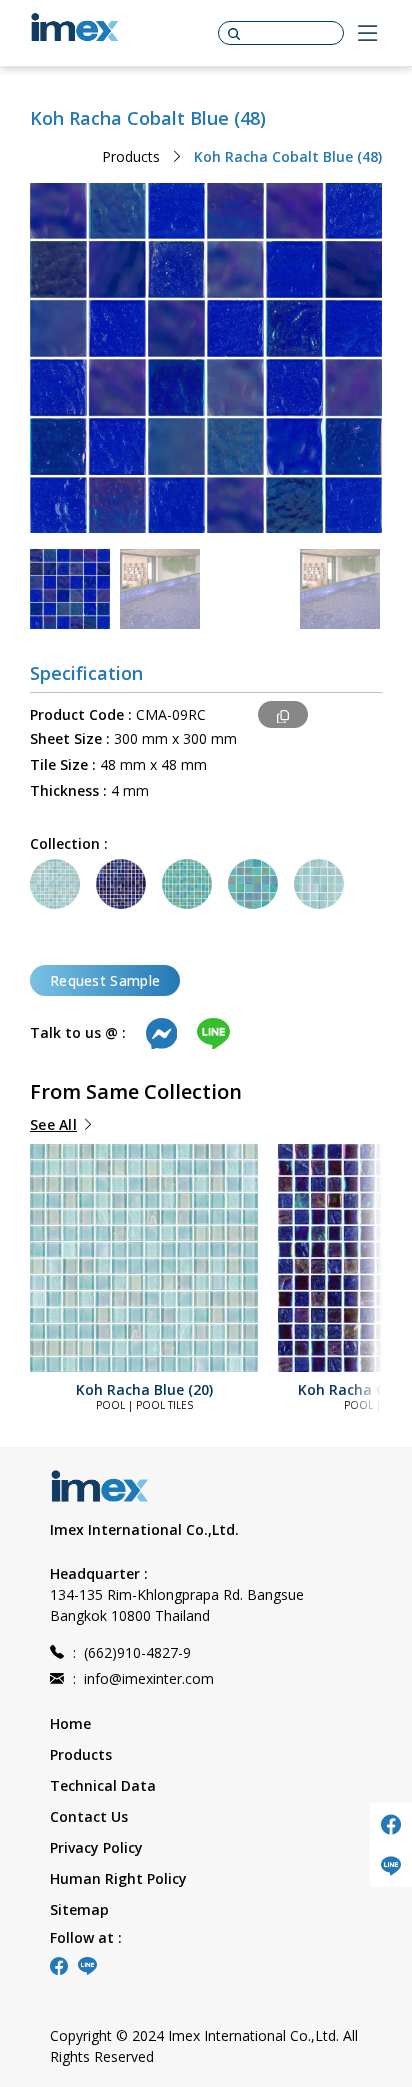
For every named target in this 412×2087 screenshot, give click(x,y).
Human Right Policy (118, 1878)
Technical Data (103, 1785)
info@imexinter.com (143, 1678)
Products (131, 156)
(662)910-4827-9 (132, 1652)
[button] (70, 1247)
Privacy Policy (96, 1847)
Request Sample (105, 980)
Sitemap (79, 1909)
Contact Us (89, 1816)
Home (70, 1723)
